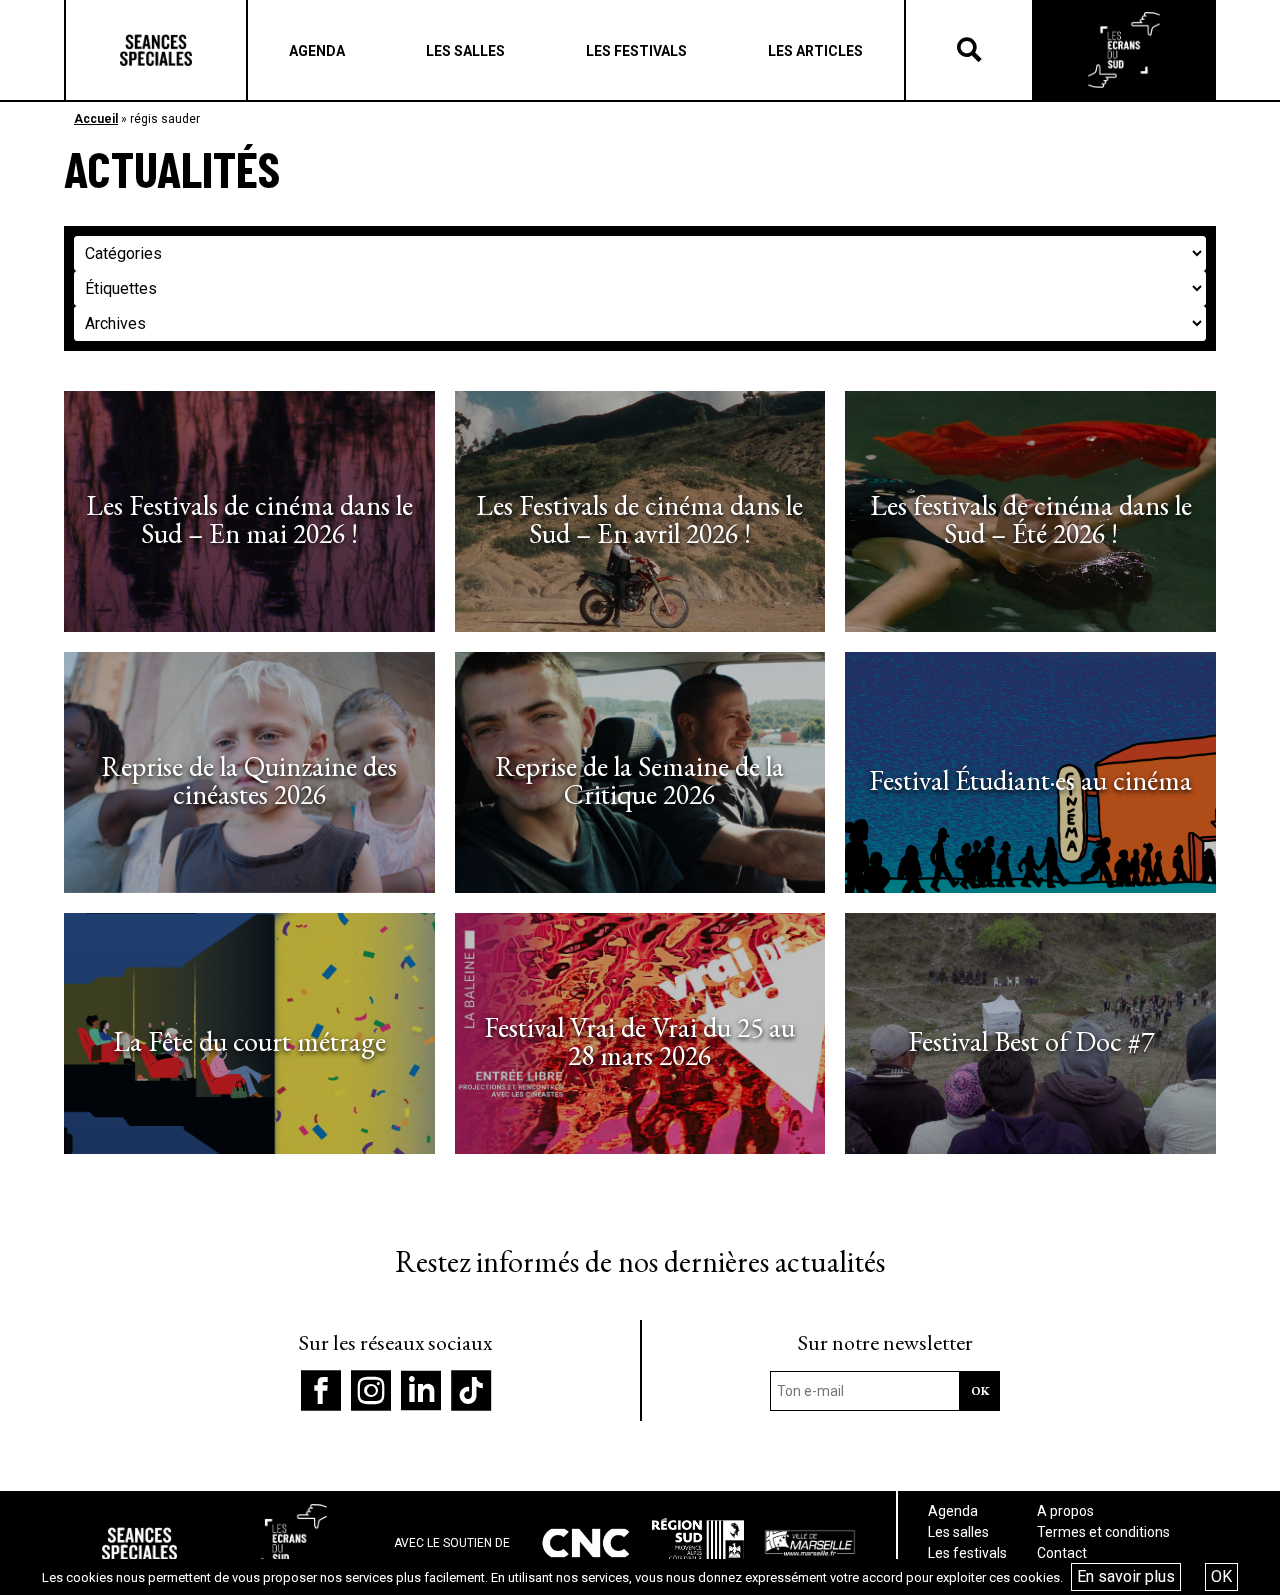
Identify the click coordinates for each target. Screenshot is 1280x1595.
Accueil (96, 119)
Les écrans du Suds (1124, 50)
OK (1221, 1576)
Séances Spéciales (156, 50)
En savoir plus (1126, 1576)
